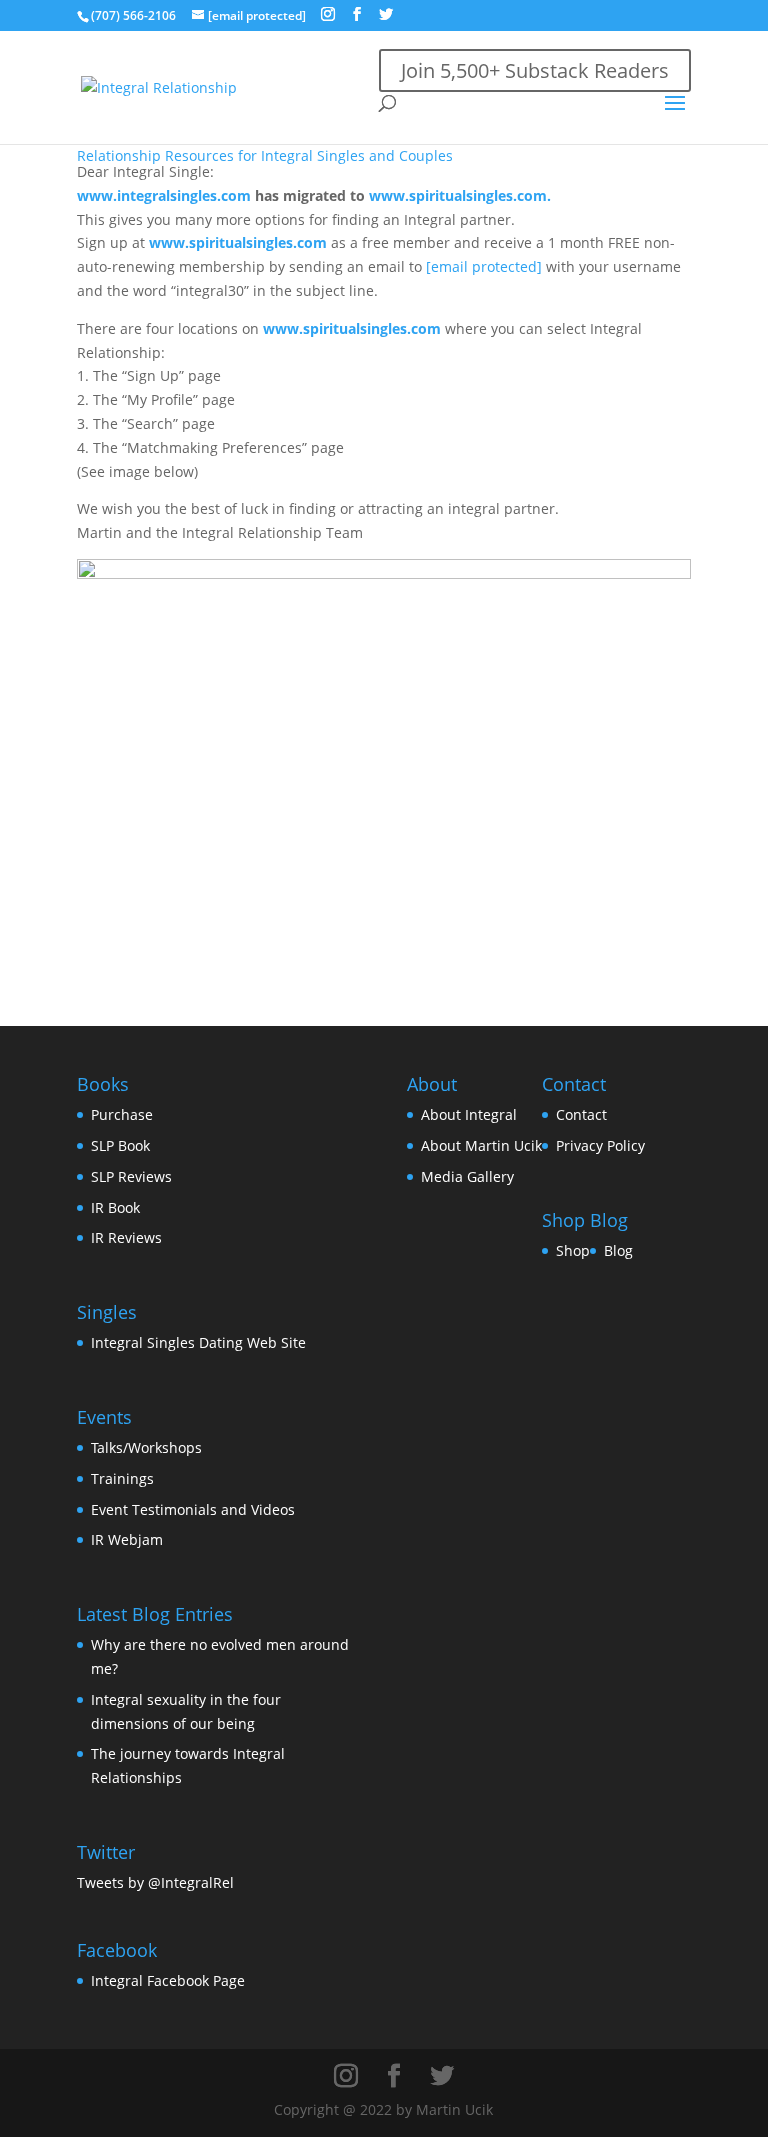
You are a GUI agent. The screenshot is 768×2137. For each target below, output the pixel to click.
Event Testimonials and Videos (193, 1509)
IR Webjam (127, 1539)
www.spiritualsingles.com (238, 242)
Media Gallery (467, 1176)
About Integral (469, 1114)
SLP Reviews (131, 1176)
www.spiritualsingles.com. (460, 195)
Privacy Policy (600, 1145)
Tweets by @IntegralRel (155, 1882)
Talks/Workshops (146, 1447)
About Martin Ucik (481, 1145)
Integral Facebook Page (168, 1980)
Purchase (122, 1114)
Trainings (122, 1478)
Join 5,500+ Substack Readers (535, 70)
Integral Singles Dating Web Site (198, 1342)
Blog (618, 1250)
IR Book (115, 1207)
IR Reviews (126, 1237)
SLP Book (120, 1145)
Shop (573, 1250)
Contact (581, 1114)
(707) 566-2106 (133, 15)
